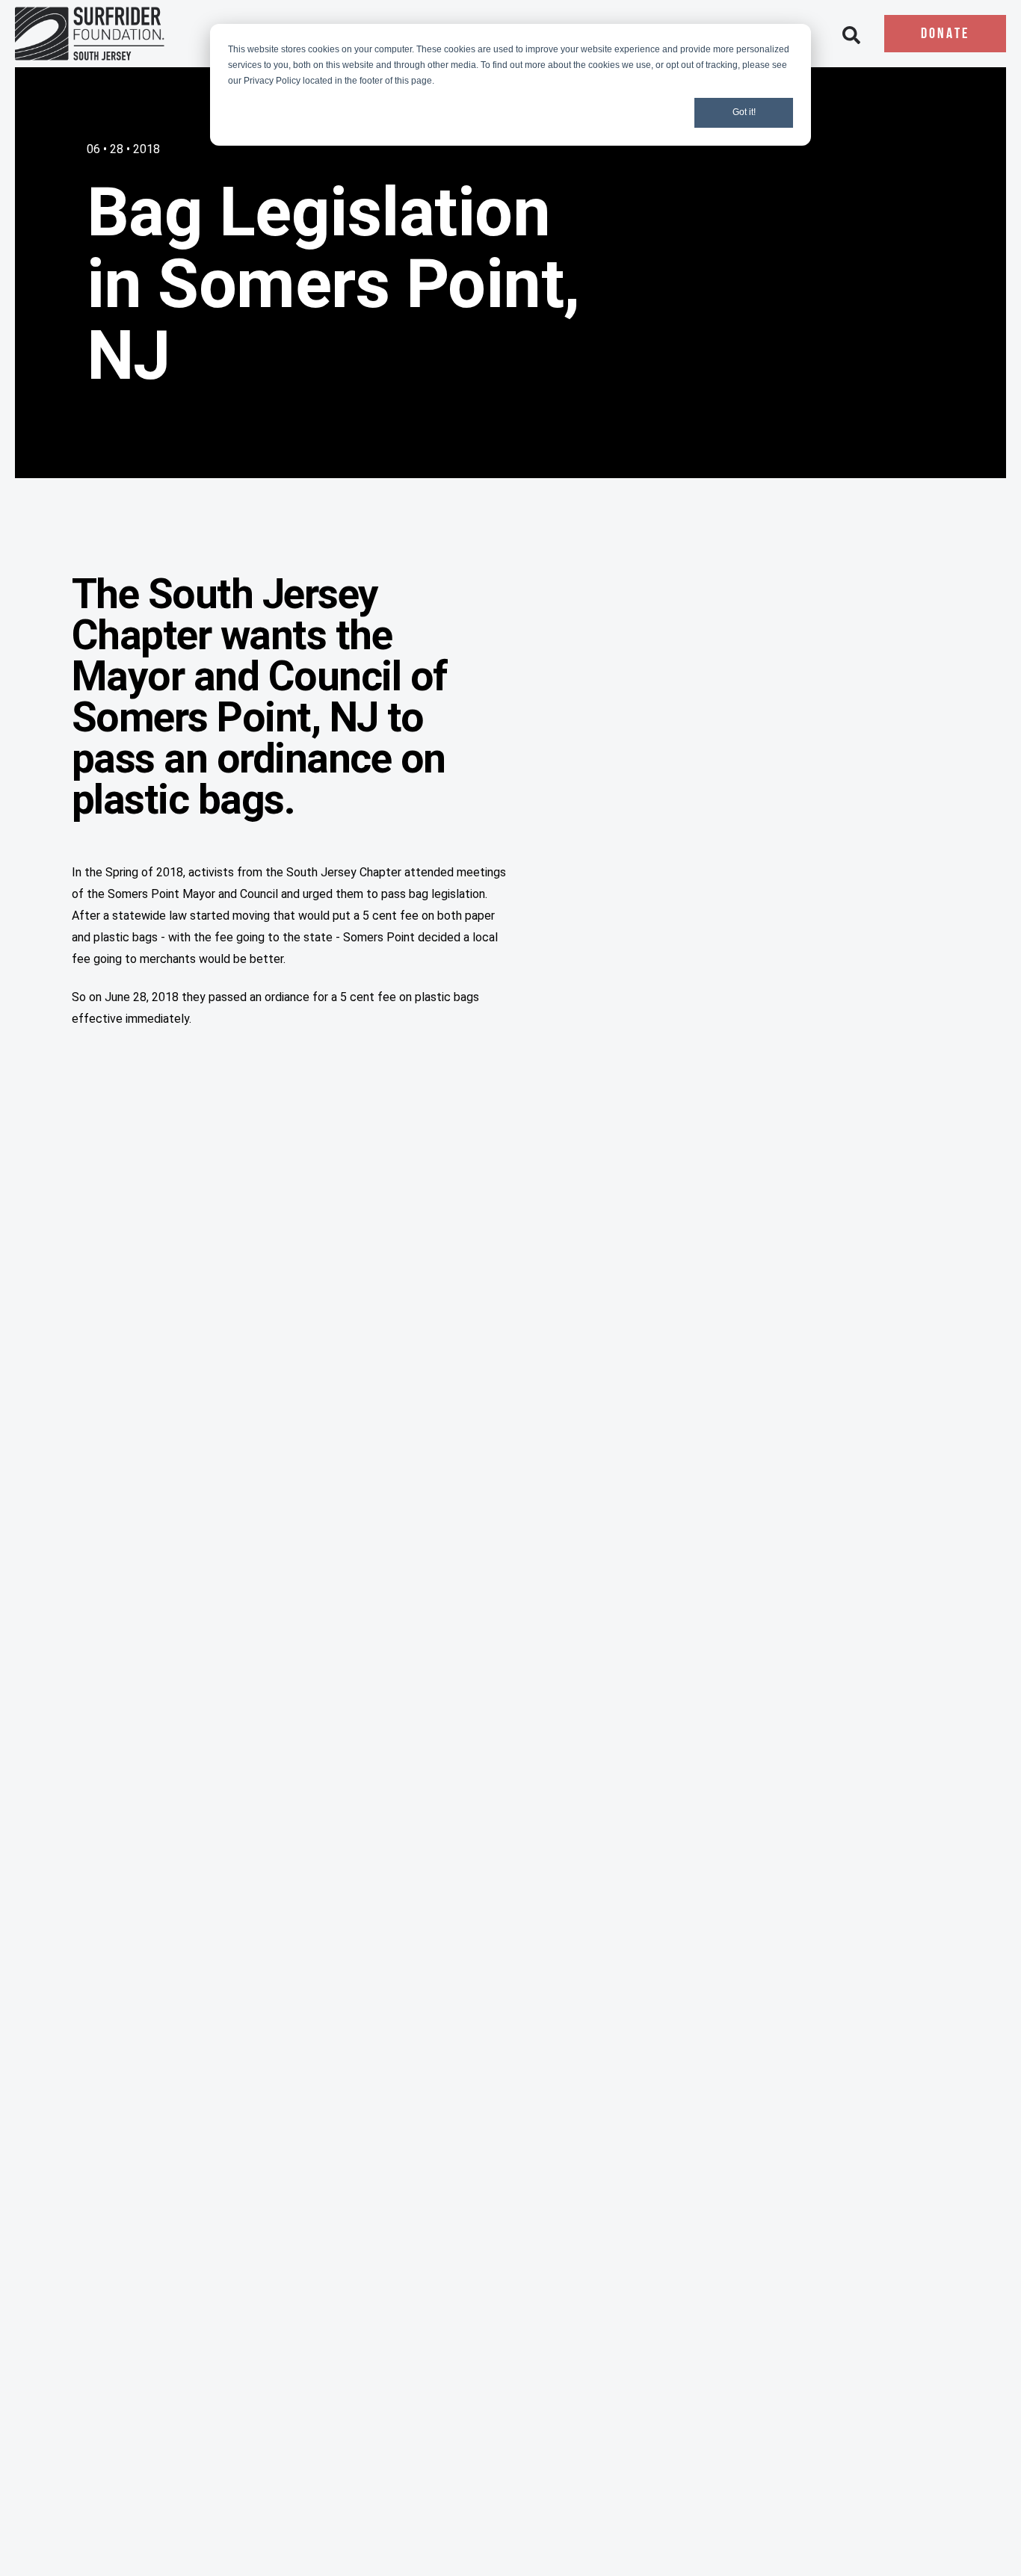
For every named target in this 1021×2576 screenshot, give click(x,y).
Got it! (744, 112)
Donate (945, 34)
